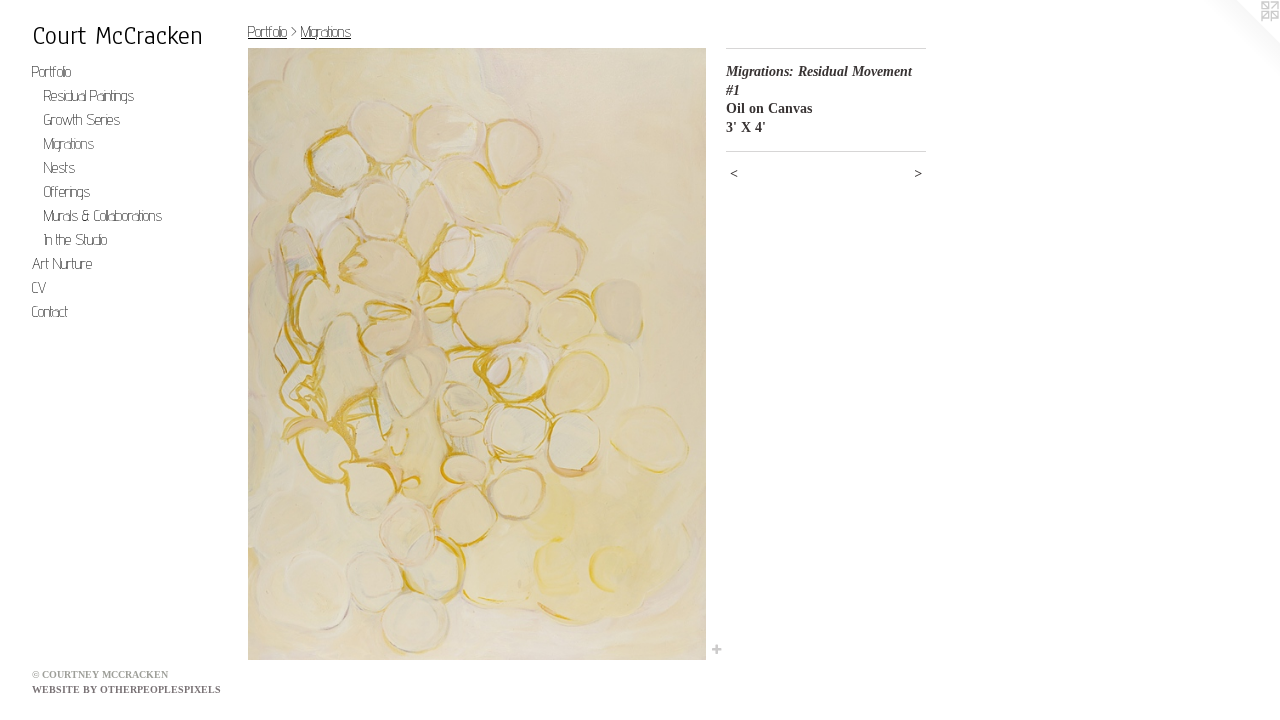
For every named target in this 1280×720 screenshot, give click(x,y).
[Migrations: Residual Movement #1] (477, 354)
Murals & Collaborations (103, 215)
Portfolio (51, 71)
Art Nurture (62, 263)
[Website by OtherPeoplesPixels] (1240, 40)
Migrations (69, 143)
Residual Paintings (89, 95)
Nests (59, 167)
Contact (50, 311)
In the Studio (75, 239)
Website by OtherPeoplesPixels (126, 689)
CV (39, 287)
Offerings (67, 191)
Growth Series (82, 119)
